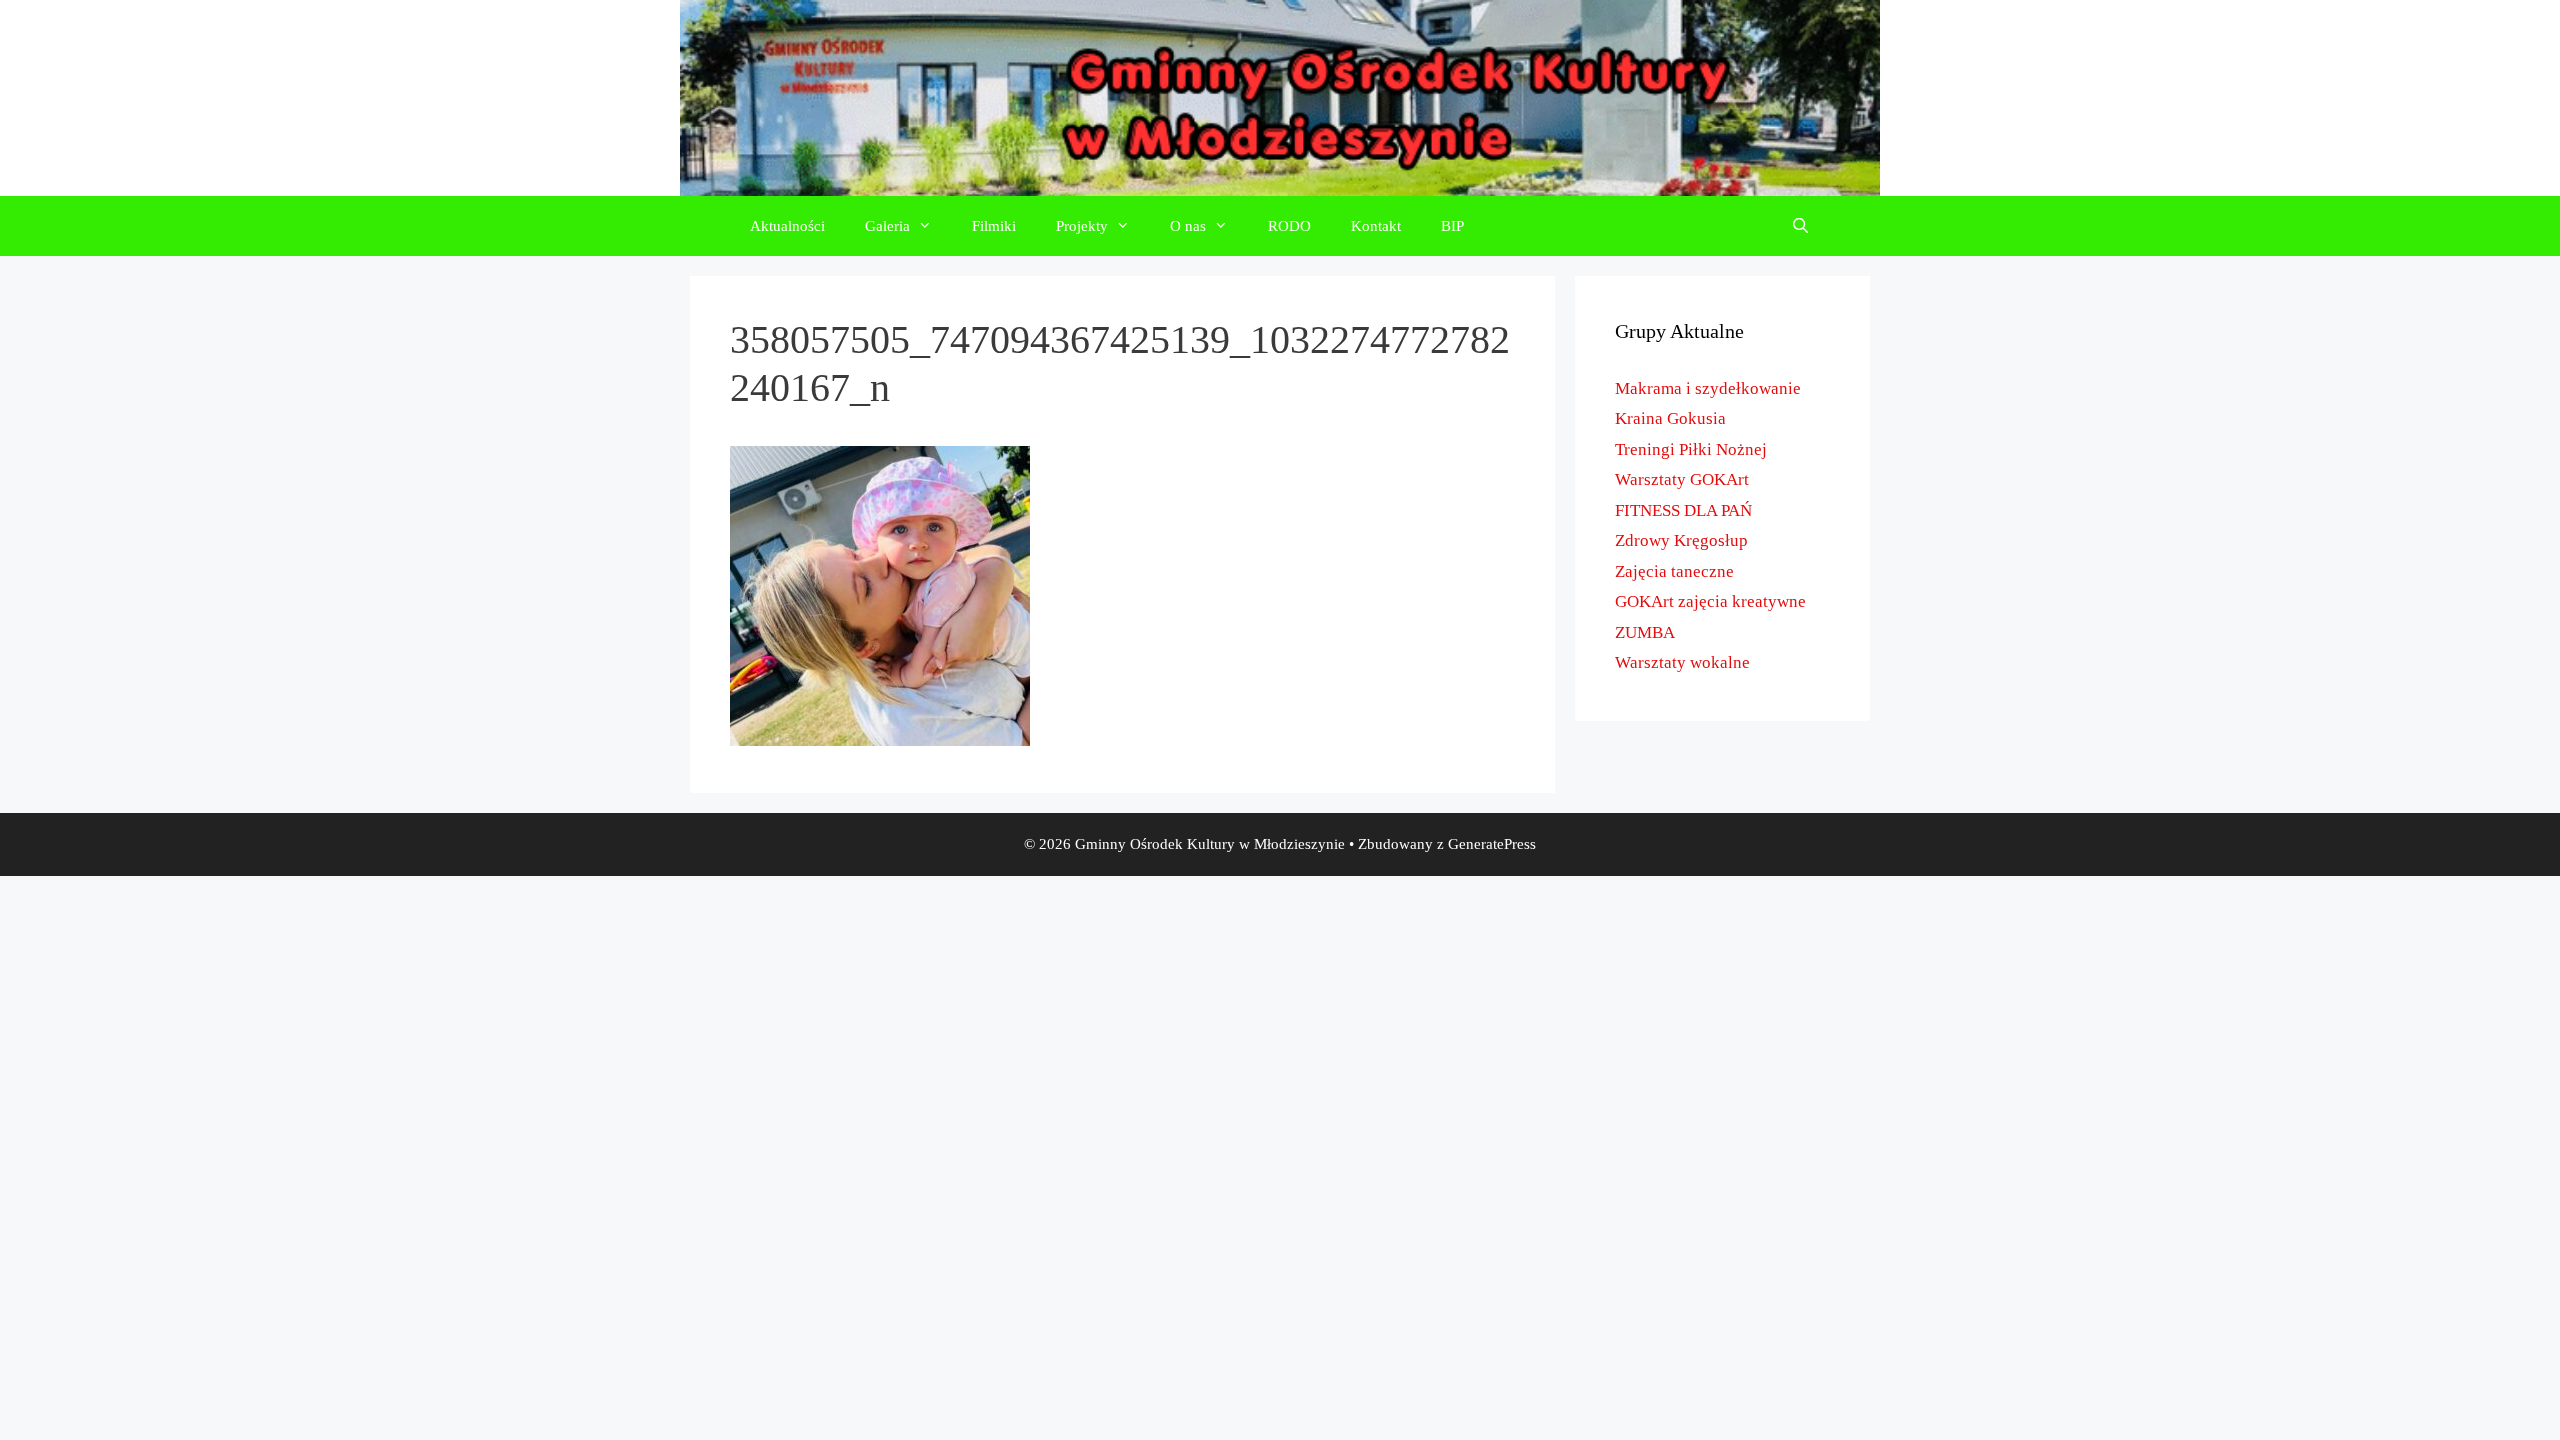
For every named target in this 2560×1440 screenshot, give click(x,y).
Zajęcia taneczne (1674, 571)
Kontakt (1376, 226)
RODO (1289, 226)
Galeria (887, 226)
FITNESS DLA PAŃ (1683, 510)
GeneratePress (1492, 844)
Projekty (1082, 226)
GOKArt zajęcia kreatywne (1710, 601)
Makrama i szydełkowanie (1708, 388)
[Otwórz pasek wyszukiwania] (1800, 226)
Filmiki (994, 226)
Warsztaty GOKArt (1682, 479)
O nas (1188, 226)
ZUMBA (1645, 632)
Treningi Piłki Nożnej (1691, 449)
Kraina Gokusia (1670, 418)
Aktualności (787, 226)
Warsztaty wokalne (1682, 662)
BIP (1452, 226)
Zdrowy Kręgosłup (1681, 540)
